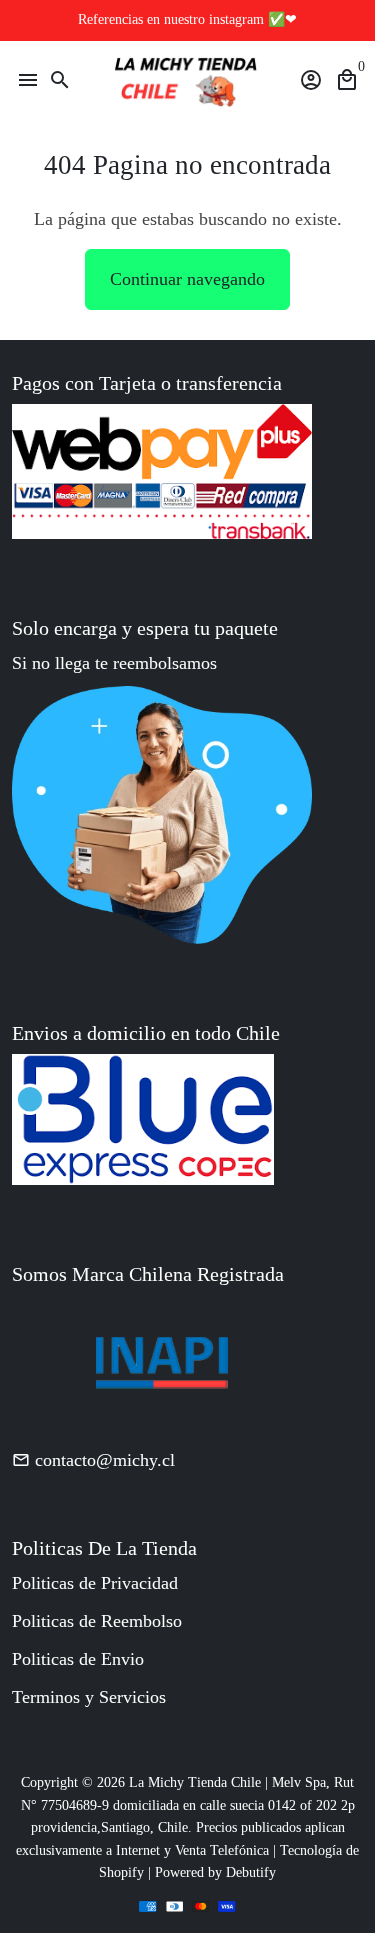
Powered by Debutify (215, 1872)
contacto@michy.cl (93, 1460)
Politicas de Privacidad (95, 1583)
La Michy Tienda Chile (195, 1782)
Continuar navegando (187, 279)
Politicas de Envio (78, 1659)
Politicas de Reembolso (97, 1621)
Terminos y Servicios (89, 1697)
